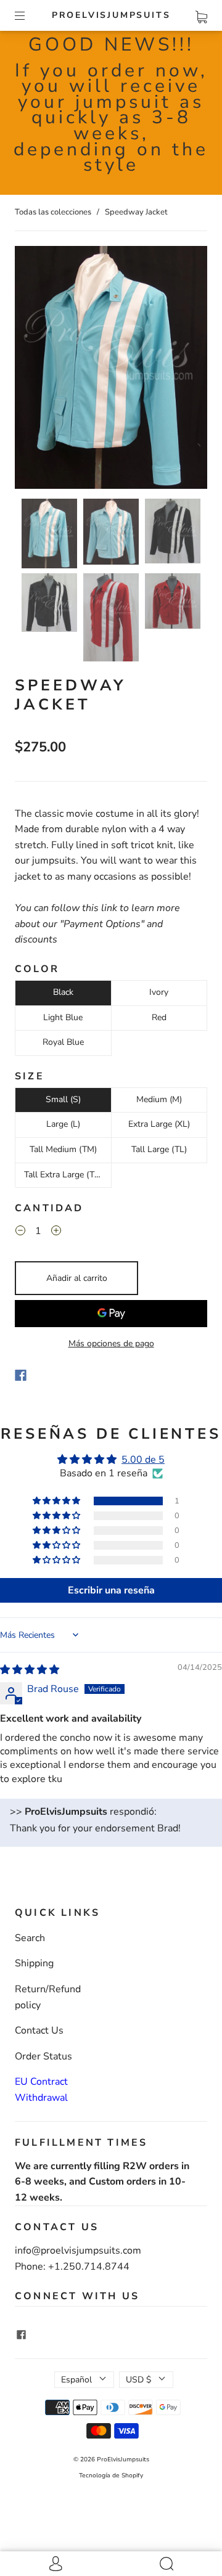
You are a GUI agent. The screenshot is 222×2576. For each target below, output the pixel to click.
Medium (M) (159, 1099)
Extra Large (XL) (159, 1124)
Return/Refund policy (48, 1997)
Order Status (43, 2056)
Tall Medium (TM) (63, 1149)
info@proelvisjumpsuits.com (78, 2251)
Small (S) (63, 1099)
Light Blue (63, 1017)
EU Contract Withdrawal (41, 2090)
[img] (30, 1670)
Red (159, 1017)
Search (30, 1938)
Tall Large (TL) (159, 1149)
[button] (34, 370)
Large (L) (63, 1124)
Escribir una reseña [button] (111, 1590)
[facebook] (21, 2335)
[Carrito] (201, 15)
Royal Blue (63, 1042)
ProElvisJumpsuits (111, 15)
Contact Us (39, 2030)
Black (63, 992)
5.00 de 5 (143, 1460)
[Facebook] (21, 1375)
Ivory (159, 992)
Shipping (34, 1963)
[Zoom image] (111, 370)
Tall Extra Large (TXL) (66, 1175)
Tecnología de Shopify (111, 2476)
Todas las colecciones (53, 212)
